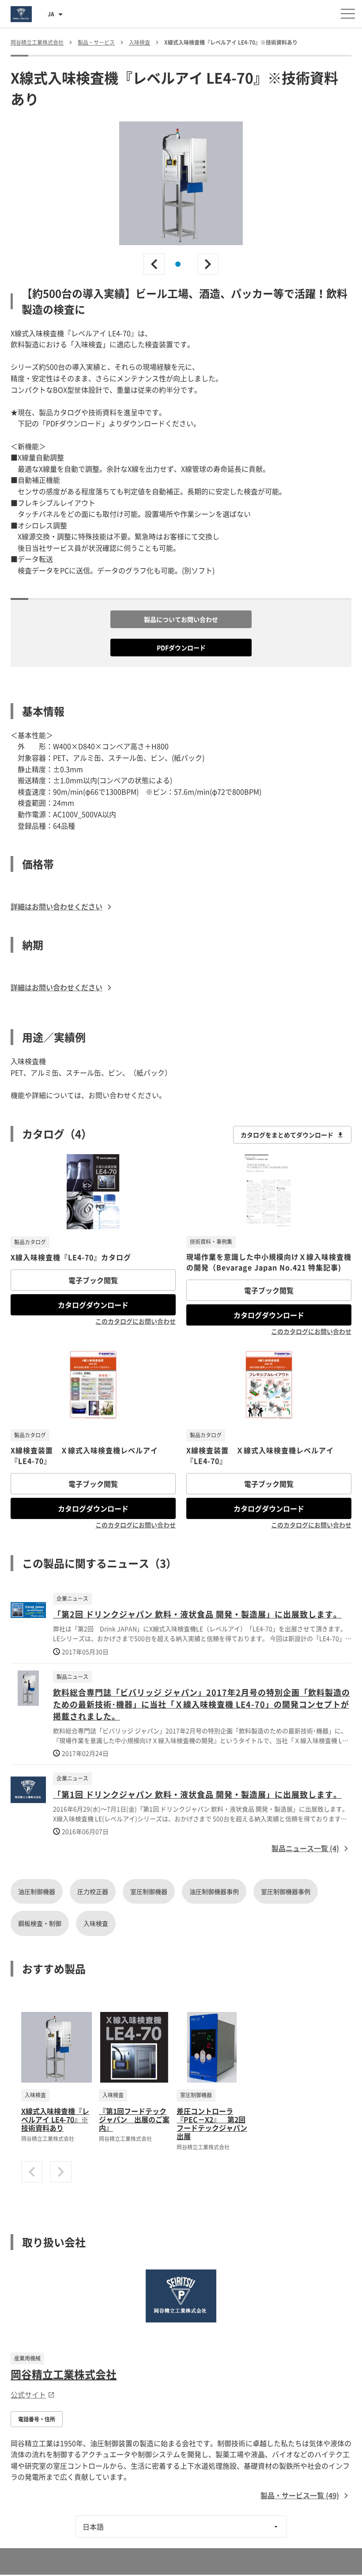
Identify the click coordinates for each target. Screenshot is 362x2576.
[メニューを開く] (348, 14)
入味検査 (96, 1923)
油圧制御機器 (37, 1891)
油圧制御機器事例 (214, 1891)
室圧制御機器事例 (286, 1891)
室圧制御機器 (149, 1891)
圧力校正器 (93, 1891)
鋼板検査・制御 (40, 1923)
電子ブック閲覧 (93, 1280)
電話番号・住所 (37, 2419)
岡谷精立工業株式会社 (64, 2374)
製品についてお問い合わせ (181, 619)
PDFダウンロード (181, 648)
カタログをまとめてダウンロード (287, 1135)
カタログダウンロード (93, 1305)
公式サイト (28, 2394)
